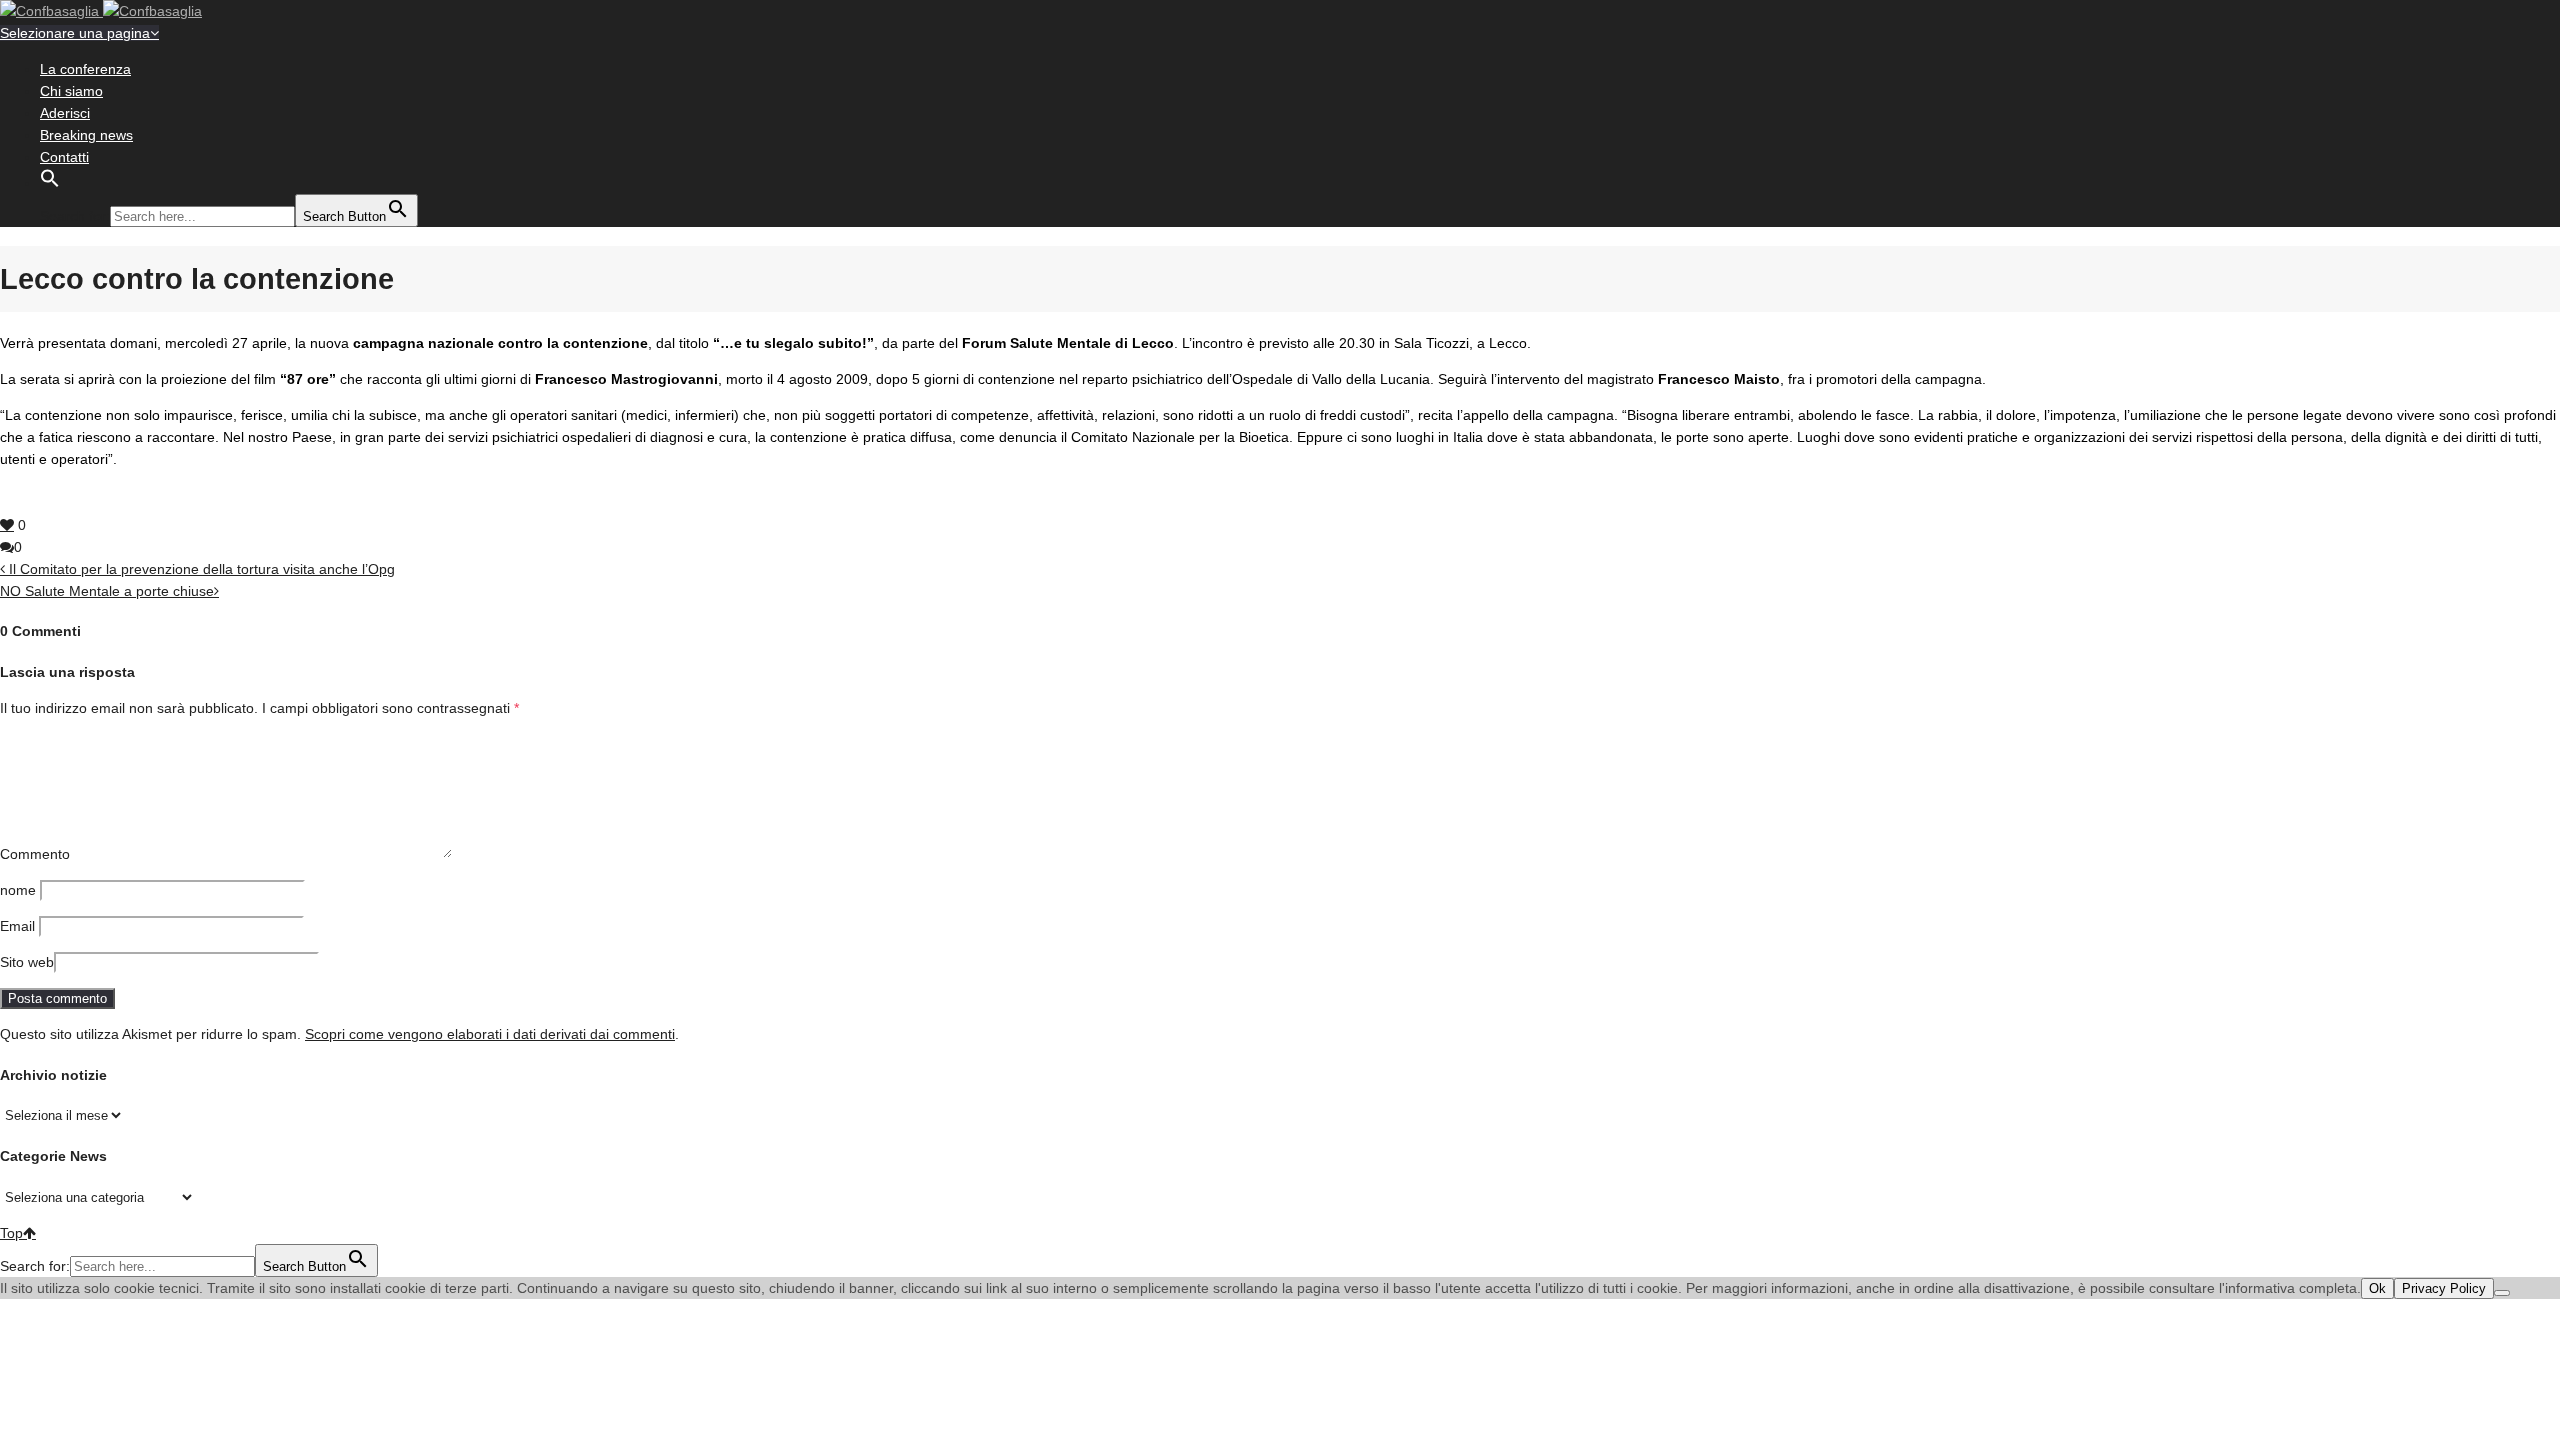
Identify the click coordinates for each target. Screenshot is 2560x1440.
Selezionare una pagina (75, 33)
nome (18, 890)
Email (17, 926)
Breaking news (86, 135)
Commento (35, 854)
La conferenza (85, 69)
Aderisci (65, 113)
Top (11, 1233)
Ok (2377, 1288)
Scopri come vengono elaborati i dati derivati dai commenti (490, 1034)
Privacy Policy (2444, 1288)
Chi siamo (71, 91)
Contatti (64, 157)
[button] (50, 183)
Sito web (27, 962)
